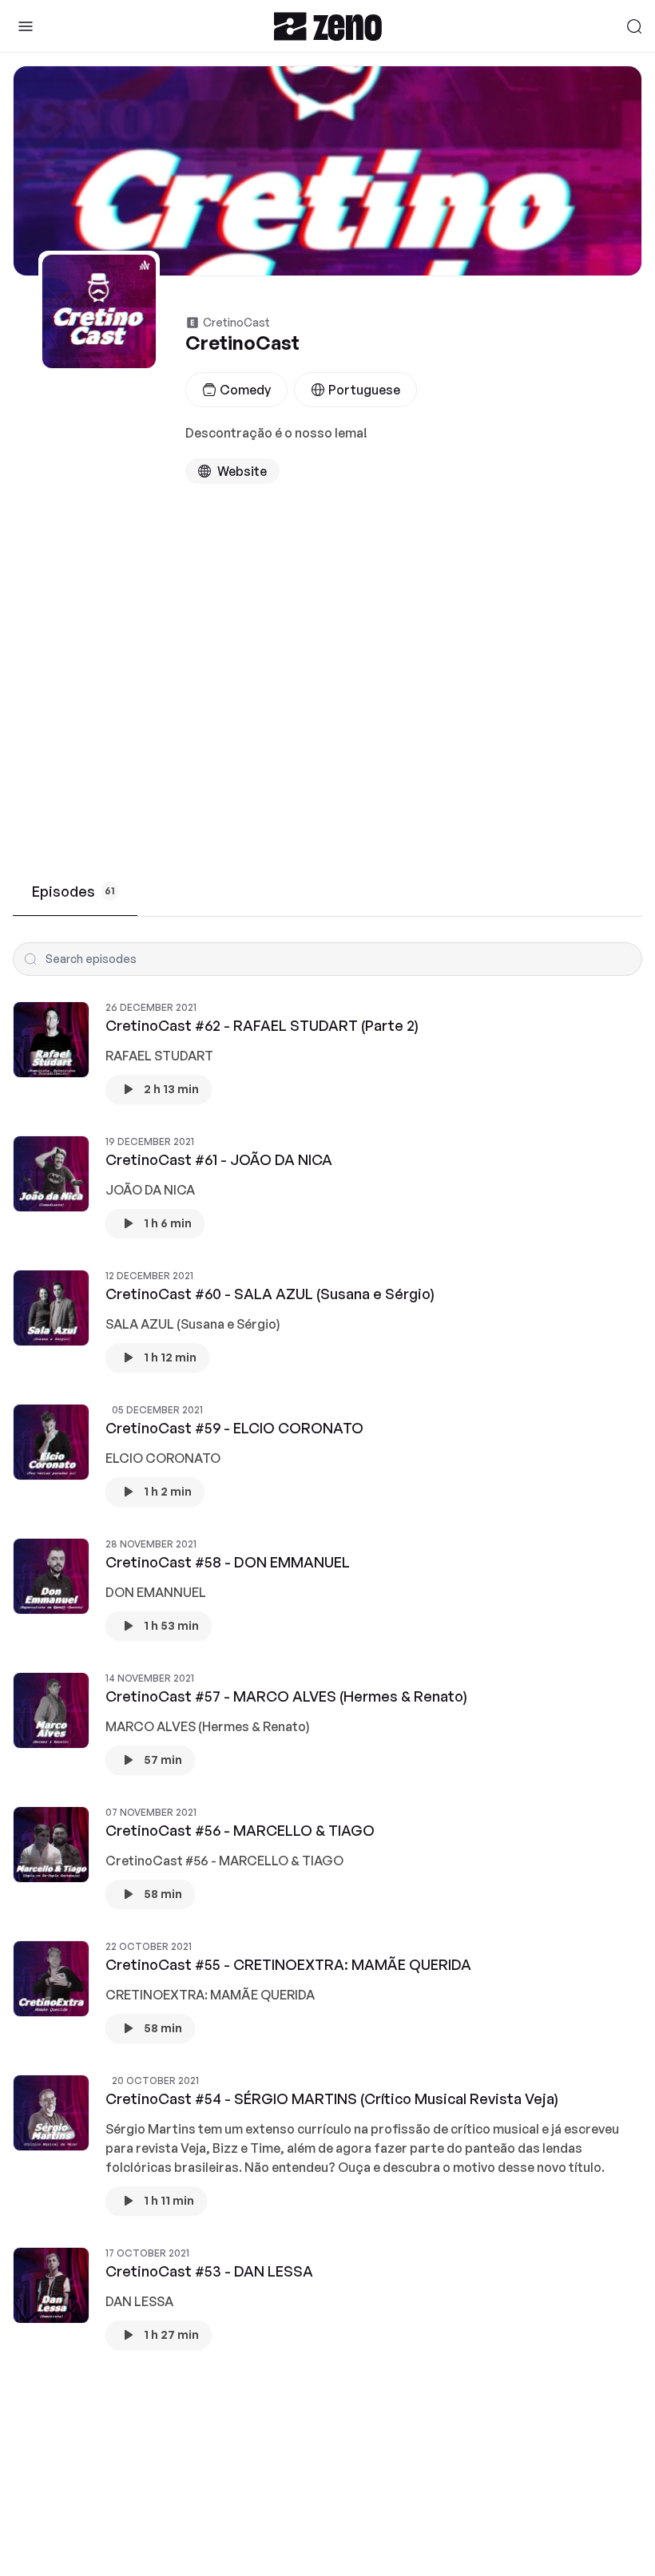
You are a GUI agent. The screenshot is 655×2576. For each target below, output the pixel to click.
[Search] (634, 26)
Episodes (73, 891)
